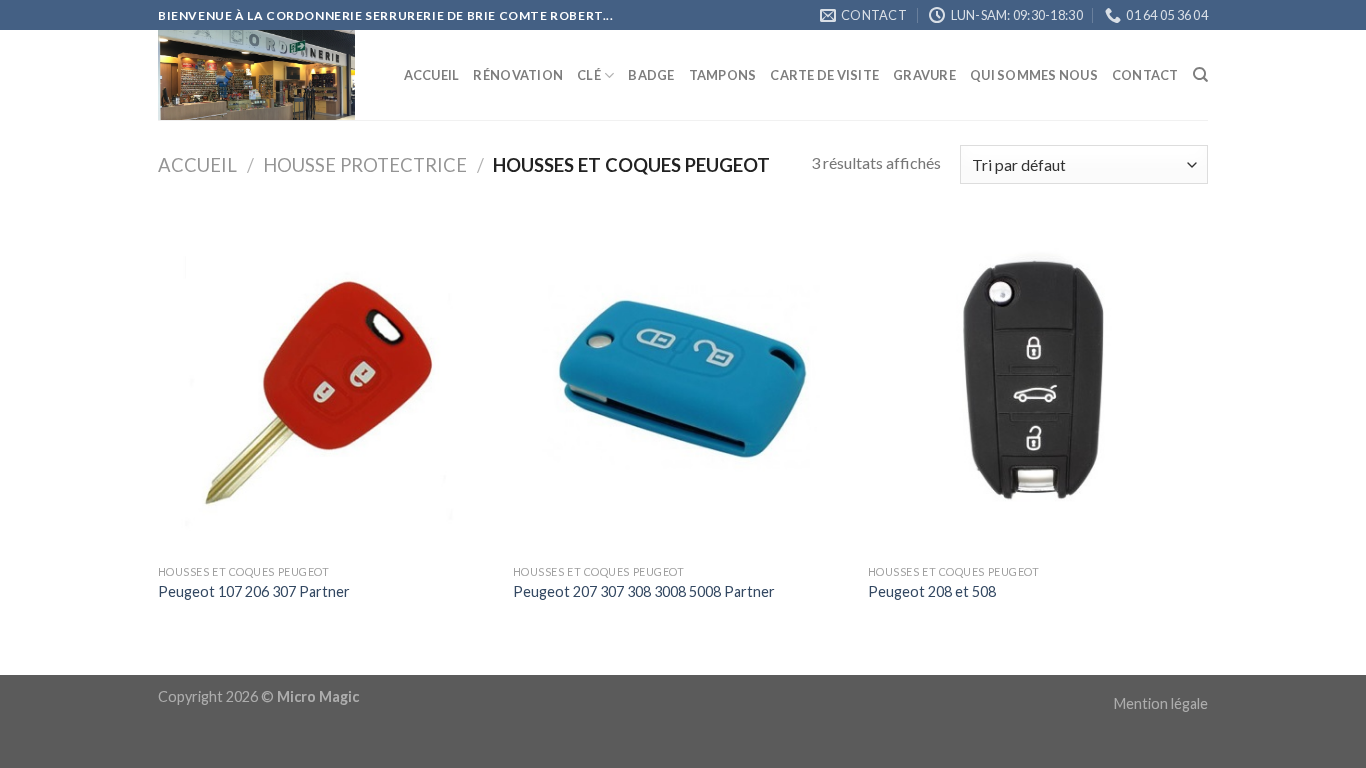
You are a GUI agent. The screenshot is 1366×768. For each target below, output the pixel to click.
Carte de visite (824, 75)
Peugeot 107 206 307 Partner (254, 591)
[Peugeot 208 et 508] (1035, 386)
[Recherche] (1200, 75)
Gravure (924, 75)
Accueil (432, 75)
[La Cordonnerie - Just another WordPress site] (258, 75)
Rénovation (518, 75)
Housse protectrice (365, 165)
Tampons (723, 75)
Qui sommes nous (1034, 75)
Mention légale (1161, 703)
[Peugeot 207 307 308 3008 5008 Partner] (680, 386)
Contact (1145, 75)
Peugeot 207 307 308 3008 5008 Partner (644, 591)
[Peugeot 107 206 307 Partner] (325, 386)
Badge (651, 75)
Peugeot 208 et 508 (932, 591)
